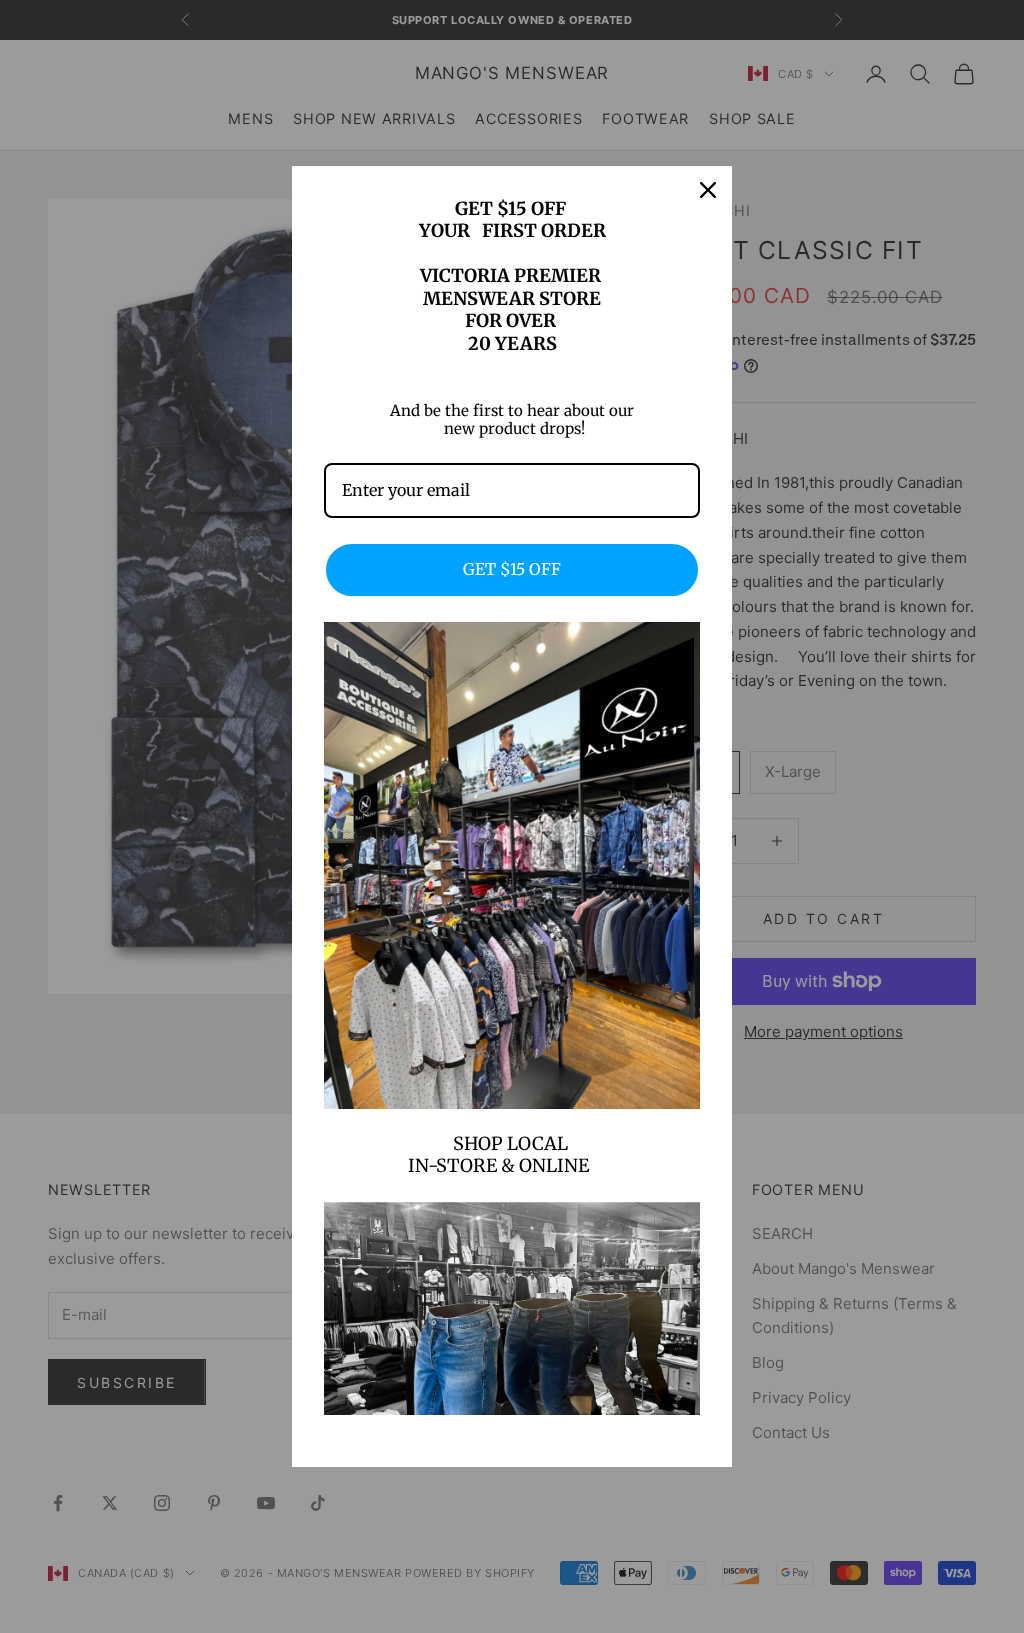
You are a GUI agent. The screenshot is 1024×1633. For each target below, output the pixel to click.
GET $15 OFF (512, 569)
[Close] (708, 190)
